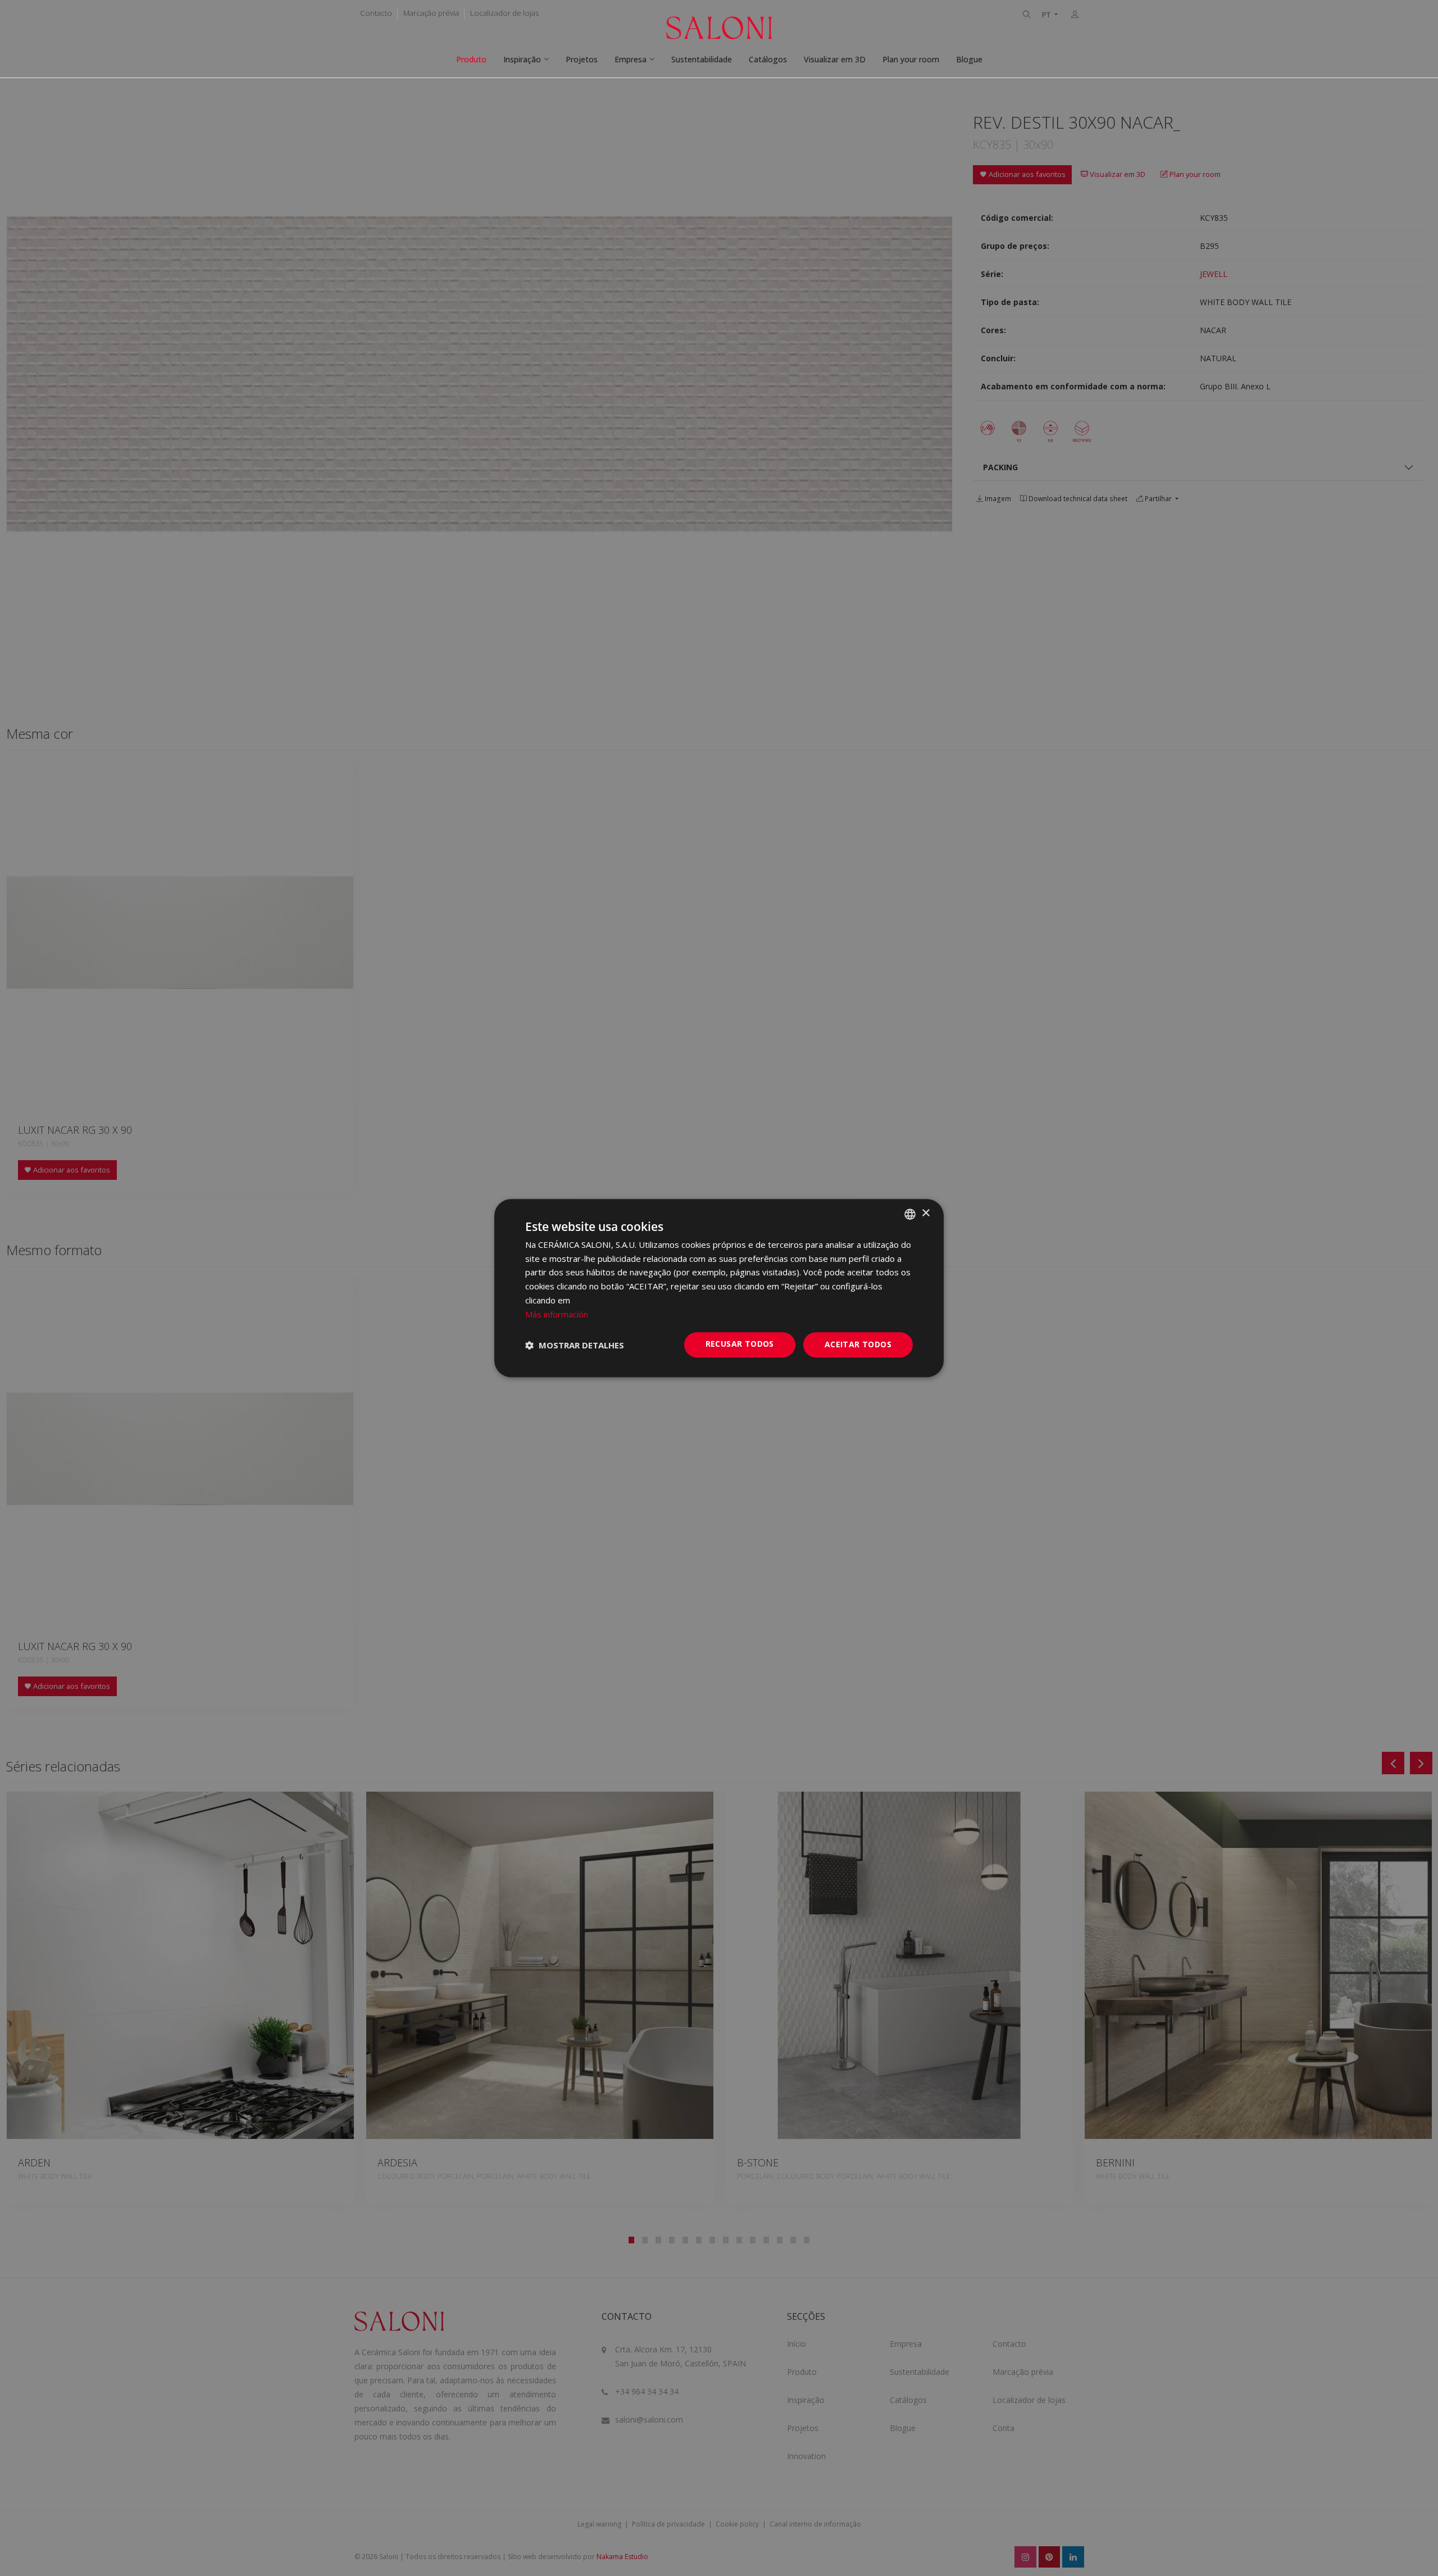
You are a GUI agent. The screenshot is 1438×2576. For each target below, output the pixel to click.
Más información (557, 1314)
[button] (575, 1345)
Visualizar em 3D (835, 59)
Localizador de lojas (504, 13)
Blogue (969, 59)
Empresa (631, 59)
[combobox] (910, 1214)
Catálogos (768, 59)
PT (1047, 15)
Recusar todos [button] (740, 1344)
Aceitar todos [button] (858, 1345)
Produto (471, 59)
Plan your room (911, 59)
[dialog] (719, 1288)
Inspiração (522, 59)
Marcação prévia (431, 13)
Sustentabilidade (702, 59)
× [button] (925, 1213)
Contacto (376, 13)
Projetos (582, 59)
